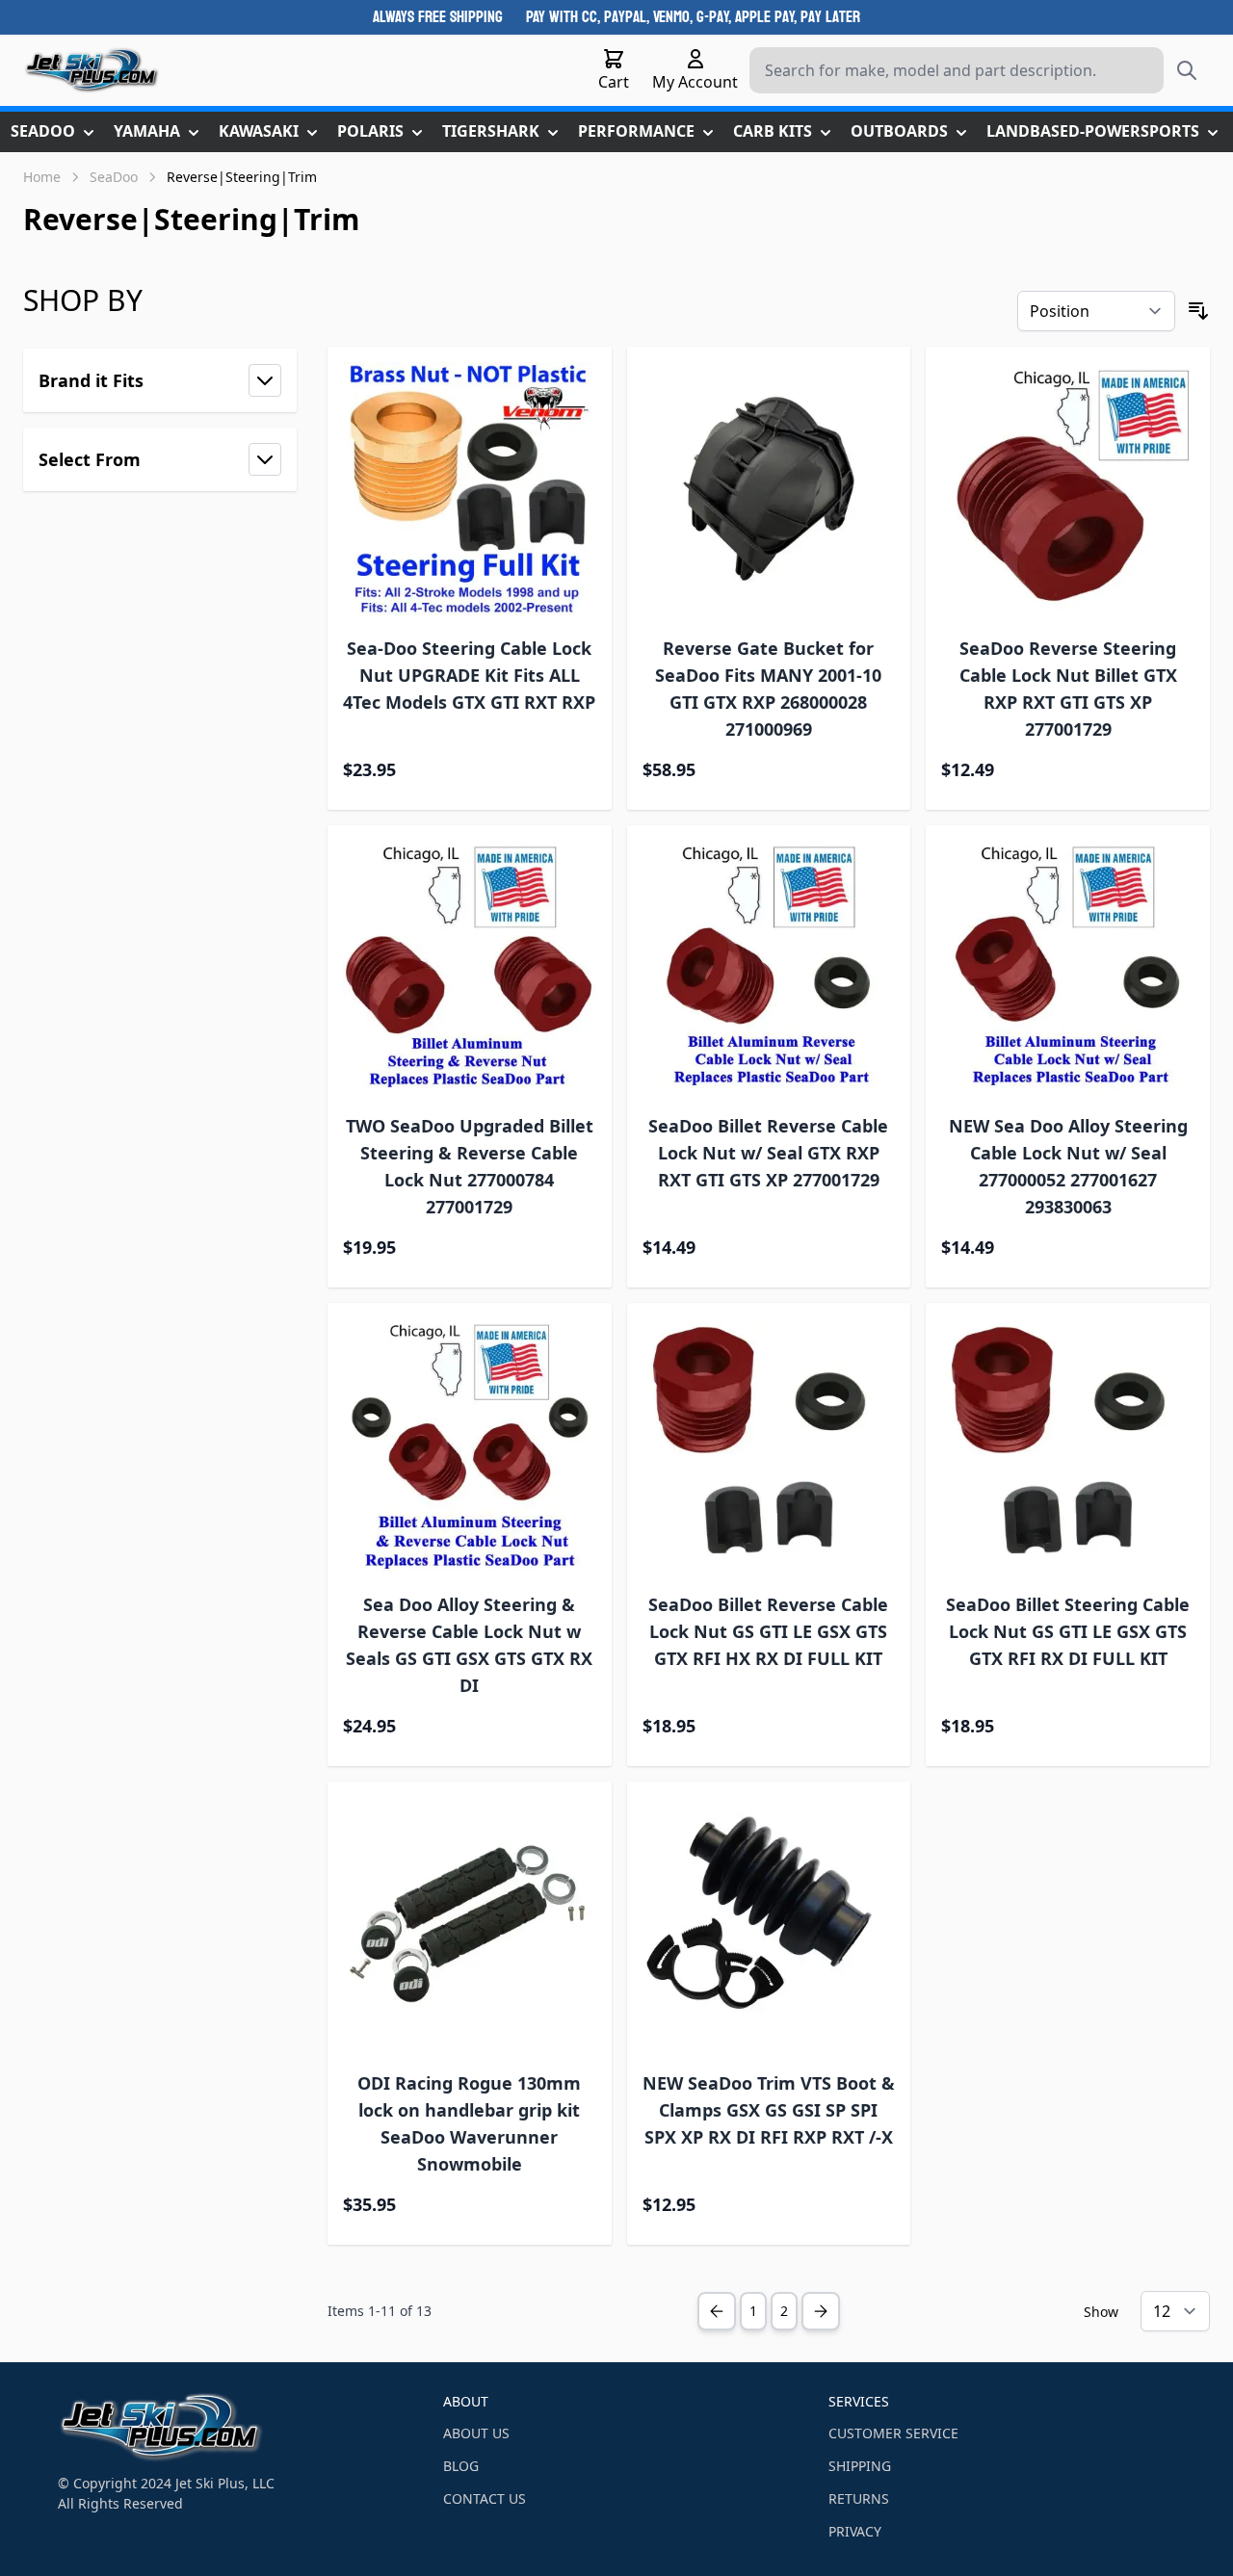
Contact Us (485, 2498)
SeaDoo (114, 177)
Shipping (860, 2466)
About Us (476, 2433)
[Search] (1187, 70)
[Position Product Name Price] (1096, 311)
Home (42, 177)
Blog (461, 2466)
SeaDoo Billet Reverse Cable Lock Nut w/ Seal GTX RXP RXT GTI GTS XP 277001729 (768, 1153)
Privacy (855, 2531)
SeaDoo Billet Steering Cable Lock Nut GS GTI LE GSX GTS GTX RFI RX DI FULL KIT (1068, 1631)
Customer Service (893, 2433)
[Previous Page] (717, 2311)
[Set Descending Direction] (1198, 311)
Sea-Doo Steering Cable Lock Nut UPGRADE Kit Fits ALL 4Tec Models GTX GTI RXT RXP (469, 675)
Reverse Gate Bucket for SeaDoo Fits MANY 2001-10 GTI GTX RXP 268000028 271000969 (768, 689)
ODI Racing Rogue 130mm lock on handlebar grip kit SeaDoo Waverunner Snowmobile (469, 2123)
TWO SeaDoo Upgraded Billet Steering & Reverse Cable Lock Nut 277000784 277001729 (470, 1166)
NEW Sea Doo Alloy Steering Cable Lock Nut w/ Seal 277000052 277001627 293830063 (1068, 1166)
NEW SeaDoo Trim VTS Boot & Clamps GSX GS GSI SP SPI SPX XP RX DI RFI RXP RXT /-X (769, 2110)
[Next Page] (821, 2311)
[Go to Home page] (92, 70)
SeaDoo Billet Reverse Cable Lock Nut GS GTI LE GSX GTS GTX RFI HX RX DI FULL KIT (768, 1631)
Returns (859, 2498)
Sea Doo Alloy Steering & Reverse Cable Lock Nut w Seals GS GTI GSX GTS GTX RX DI (469, 1645)
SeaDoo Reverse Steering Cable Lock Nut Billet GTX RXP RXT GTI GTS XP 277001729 (1068, 689)
